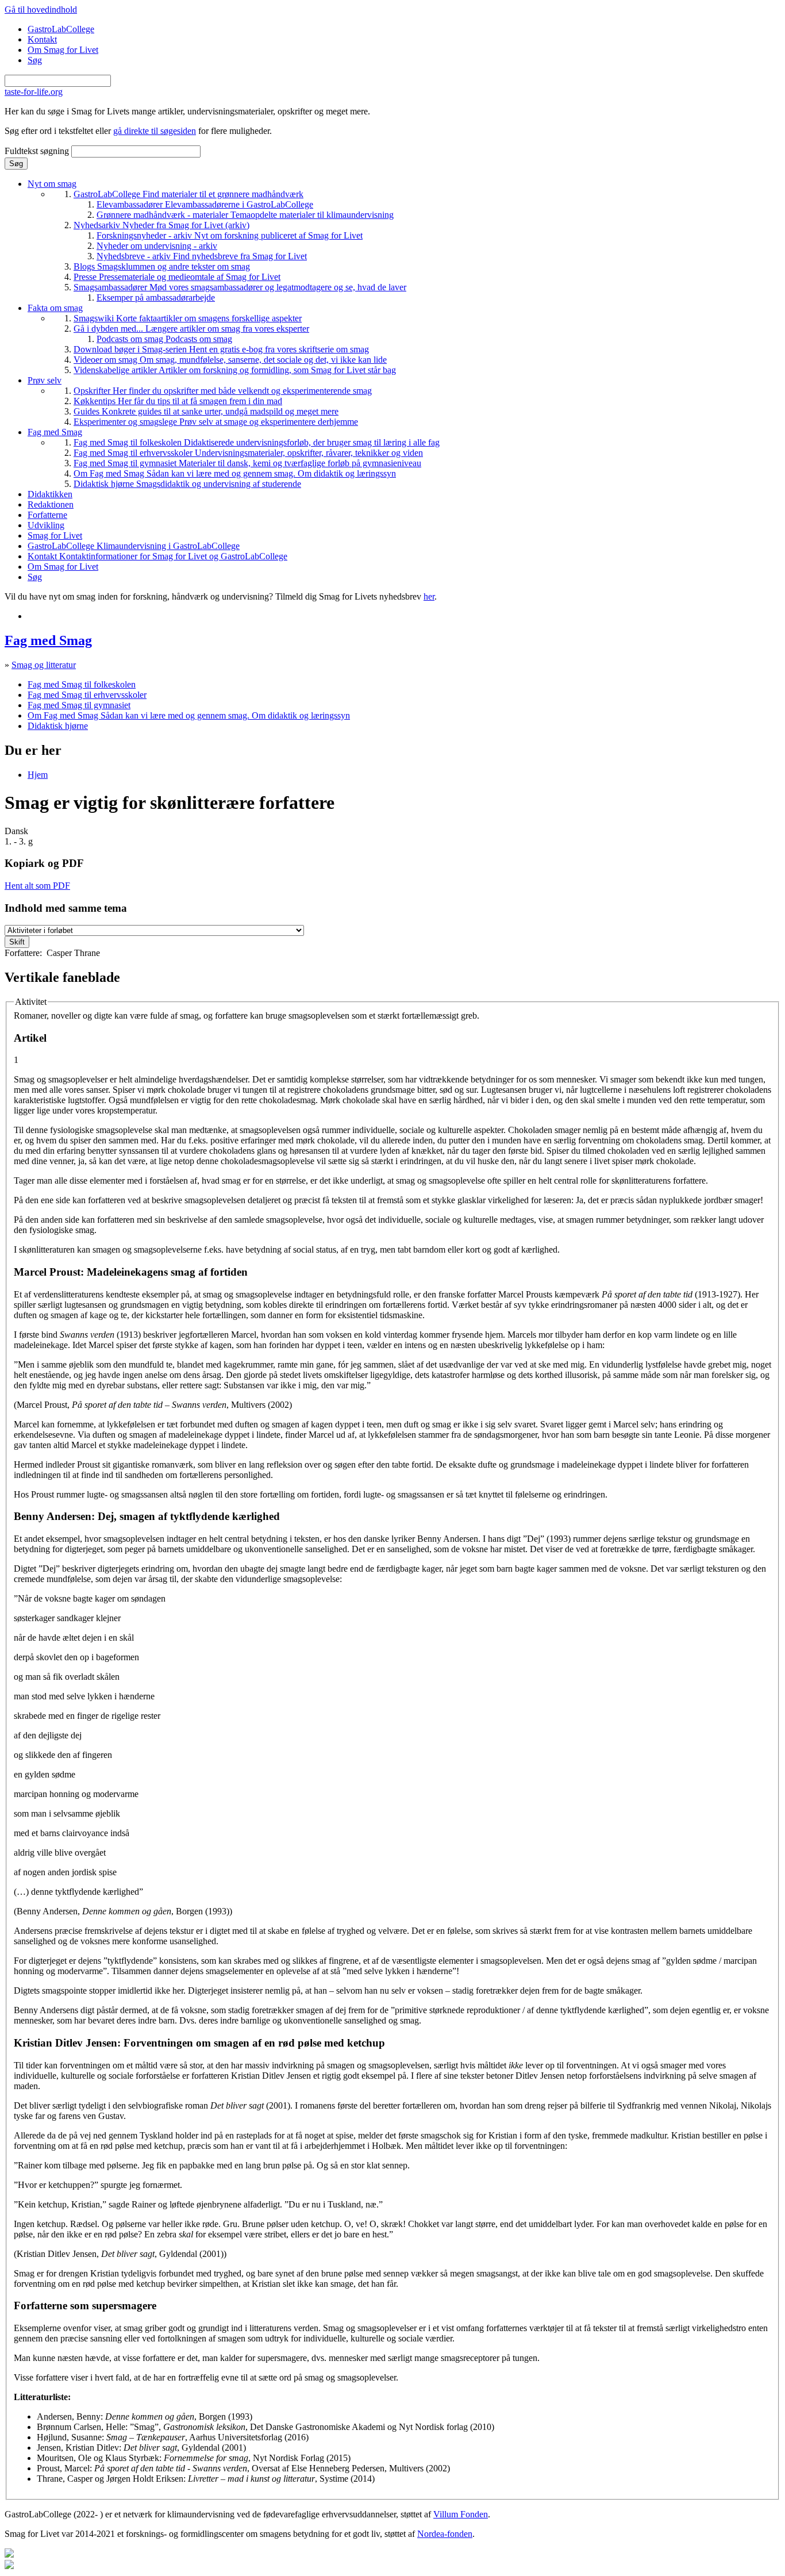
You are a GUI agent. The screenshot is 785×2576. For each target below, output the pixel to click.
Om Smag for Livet (63, 50)
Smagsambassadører (240, 287)
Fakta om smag (55, 308)
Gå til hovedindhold (41, 9)
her (429, 596)
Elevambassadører (205, 204)
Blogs (162, 266)
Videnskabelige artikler (235, 370)
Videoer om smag (230, 360)
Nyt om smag (52, 184)
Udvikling (46, 525)
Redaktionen (51, 504)
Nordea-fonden (445, 2534)
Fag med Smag (55, 432)
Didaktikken (50, 494)
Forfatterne (47, 515)
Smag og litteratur (44, 665)
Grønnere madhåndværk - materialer (245, 215)
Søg (35, 60)
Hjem (38, 775)
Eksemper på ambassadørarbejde (156, 297)
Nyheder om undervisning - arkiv (157, 246)
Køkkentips (178, 401)
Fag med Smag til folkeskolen (257, 442)
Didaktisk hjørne (187, 484)
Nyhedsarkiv (161, 225)
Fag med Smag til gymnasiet (247, 463)
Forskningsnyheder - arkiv (230, 235)
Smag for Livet (55, 535)
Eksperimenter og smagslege (216, 422)
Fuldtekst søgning (38, 151)
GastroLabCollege (61, 29)
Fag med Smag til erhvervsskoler (248, 453)
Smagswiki (188, 318)
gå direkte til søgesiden (155, 131)
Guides (206, 411)
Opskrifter (223, 391)
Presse (177, 277)
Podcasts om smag (164, 339)
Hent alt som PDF (37, 886)
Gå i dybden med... (191, 329)
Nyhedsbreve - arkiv (202, 256)
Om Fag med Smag (235, 473)
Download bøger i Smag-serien (221, 349)
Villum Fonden (461, 2514)
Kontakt (42, 39)
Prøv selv (45, 380)
